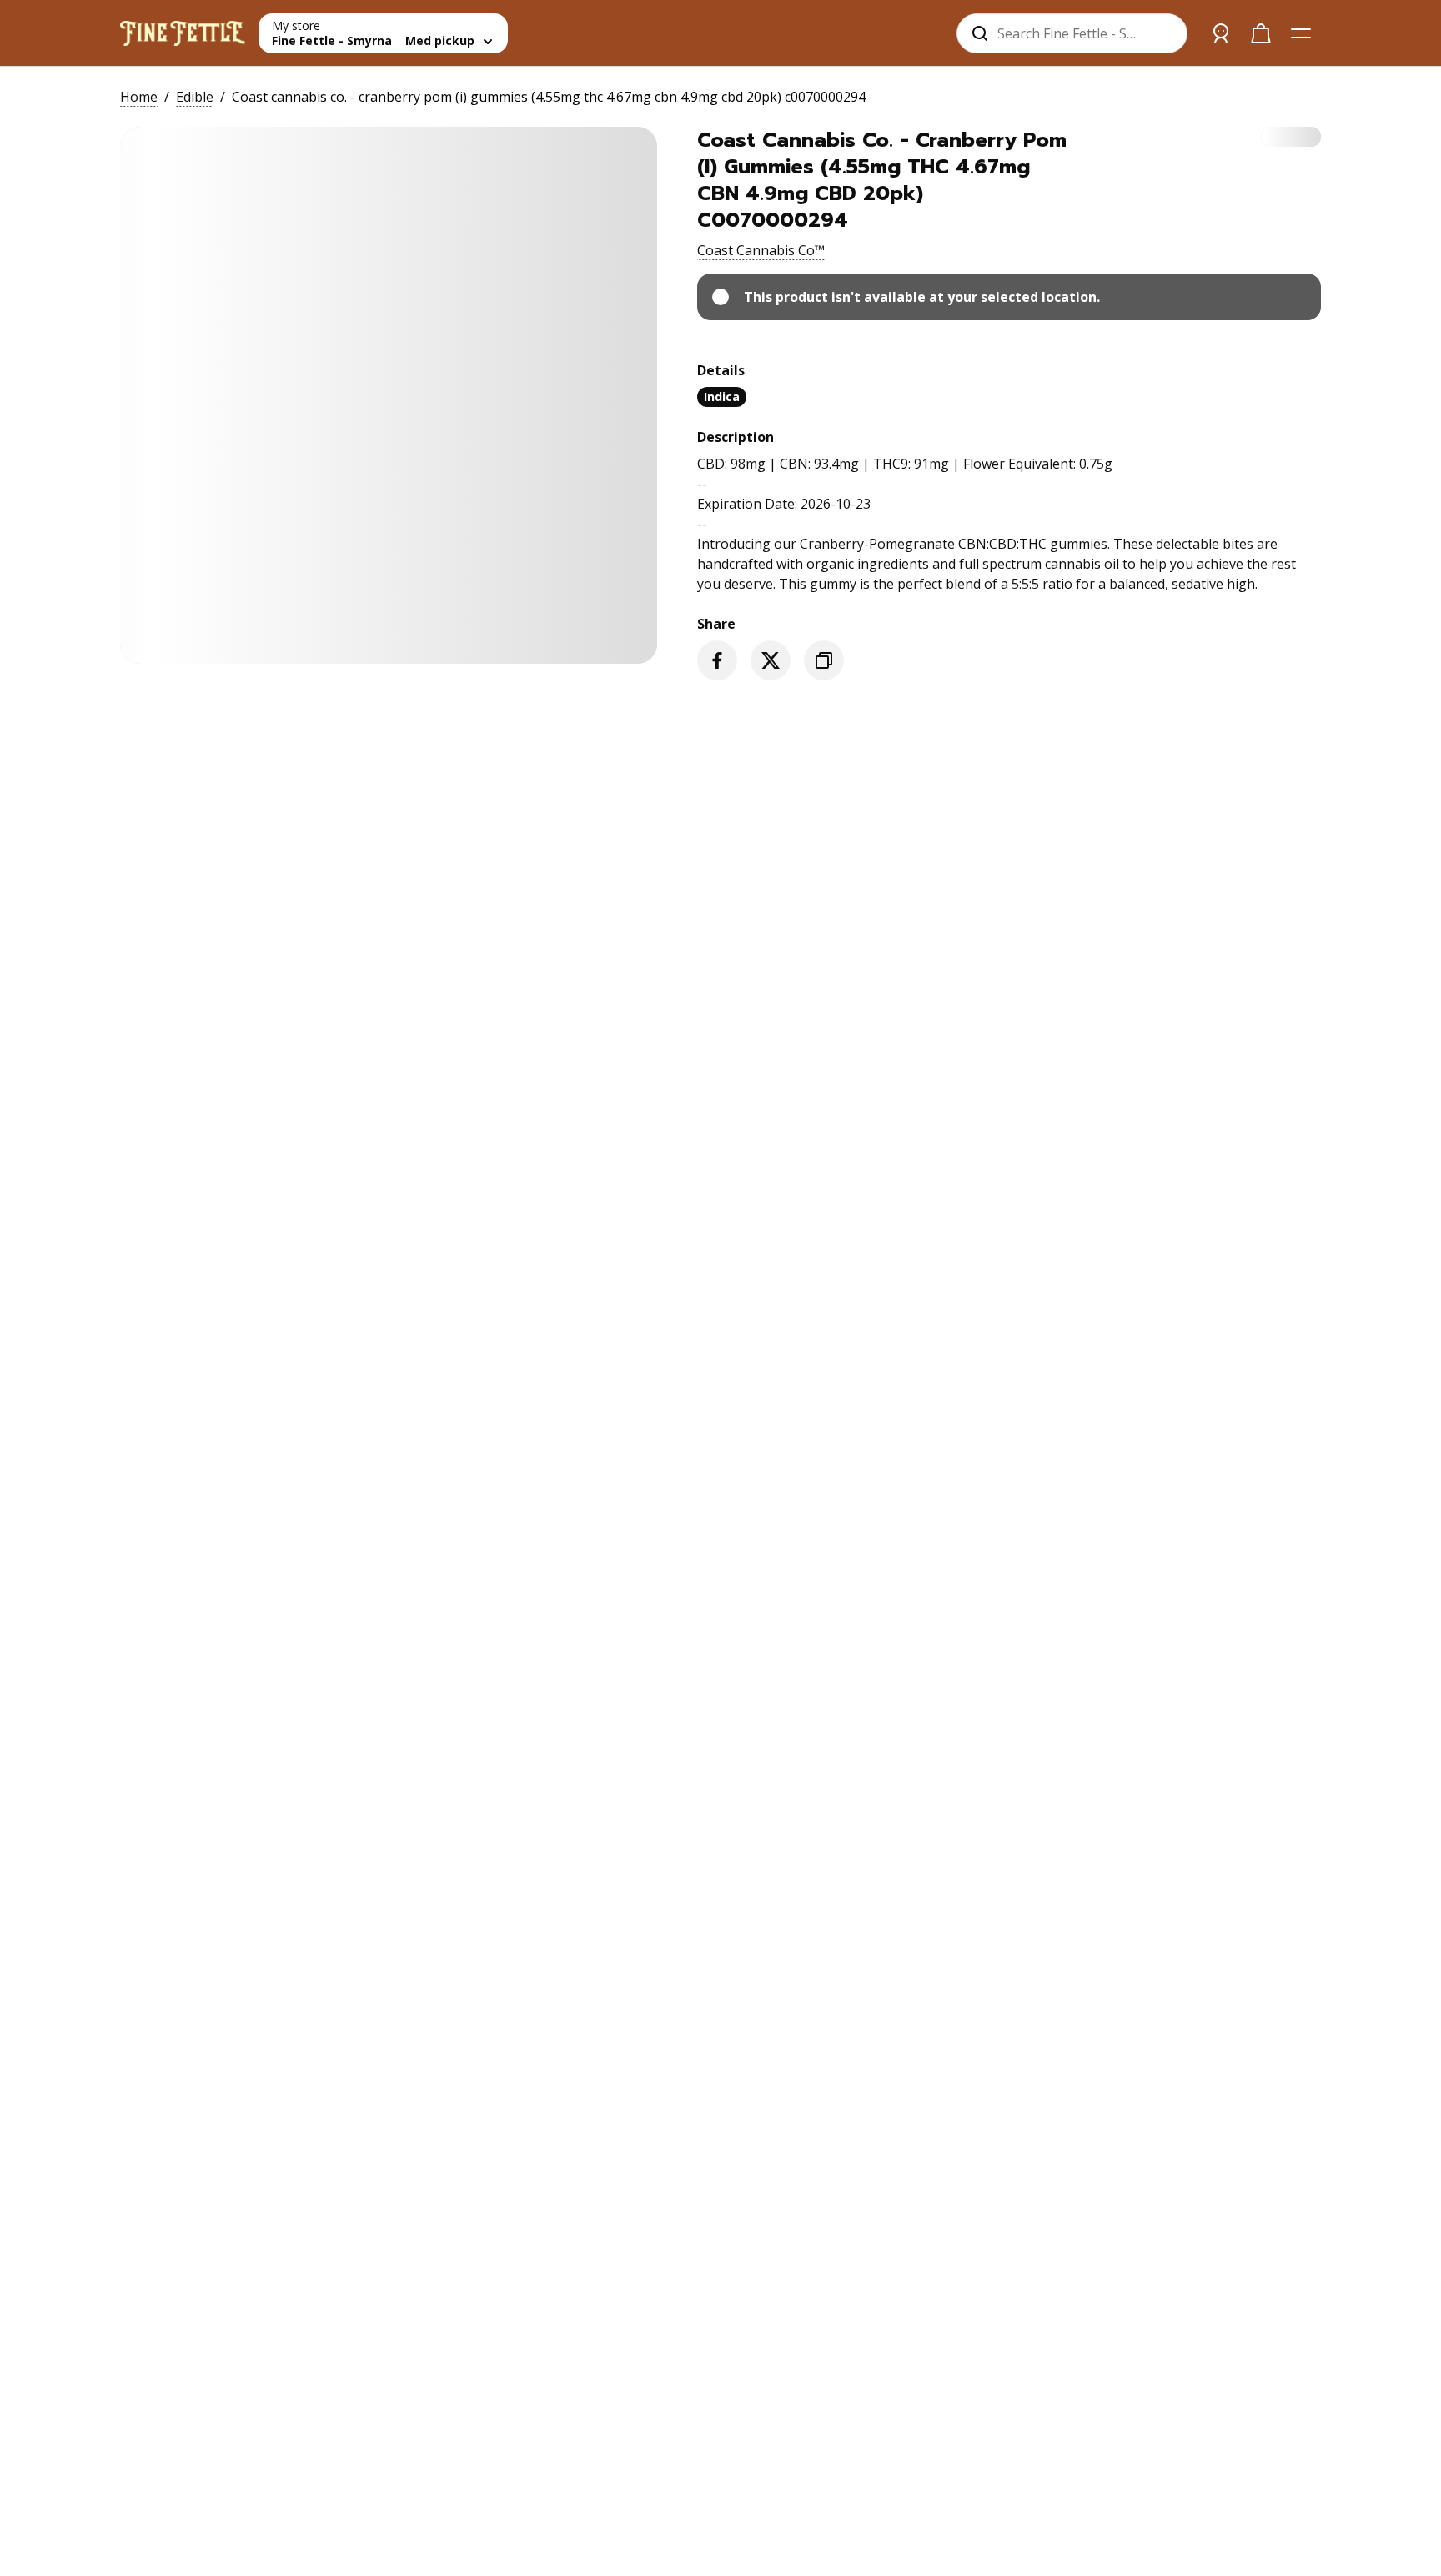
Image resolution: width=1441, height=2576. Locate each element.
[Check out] (1261, 33)
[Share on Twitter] (771, 660)
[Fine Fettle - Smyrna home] (183, 33)
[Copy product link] (824, 660)
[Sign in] (1221, 33)
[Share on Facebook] (717, 660)
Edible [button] (195, 97)
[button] (761, 250)
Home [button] (139, 97)
